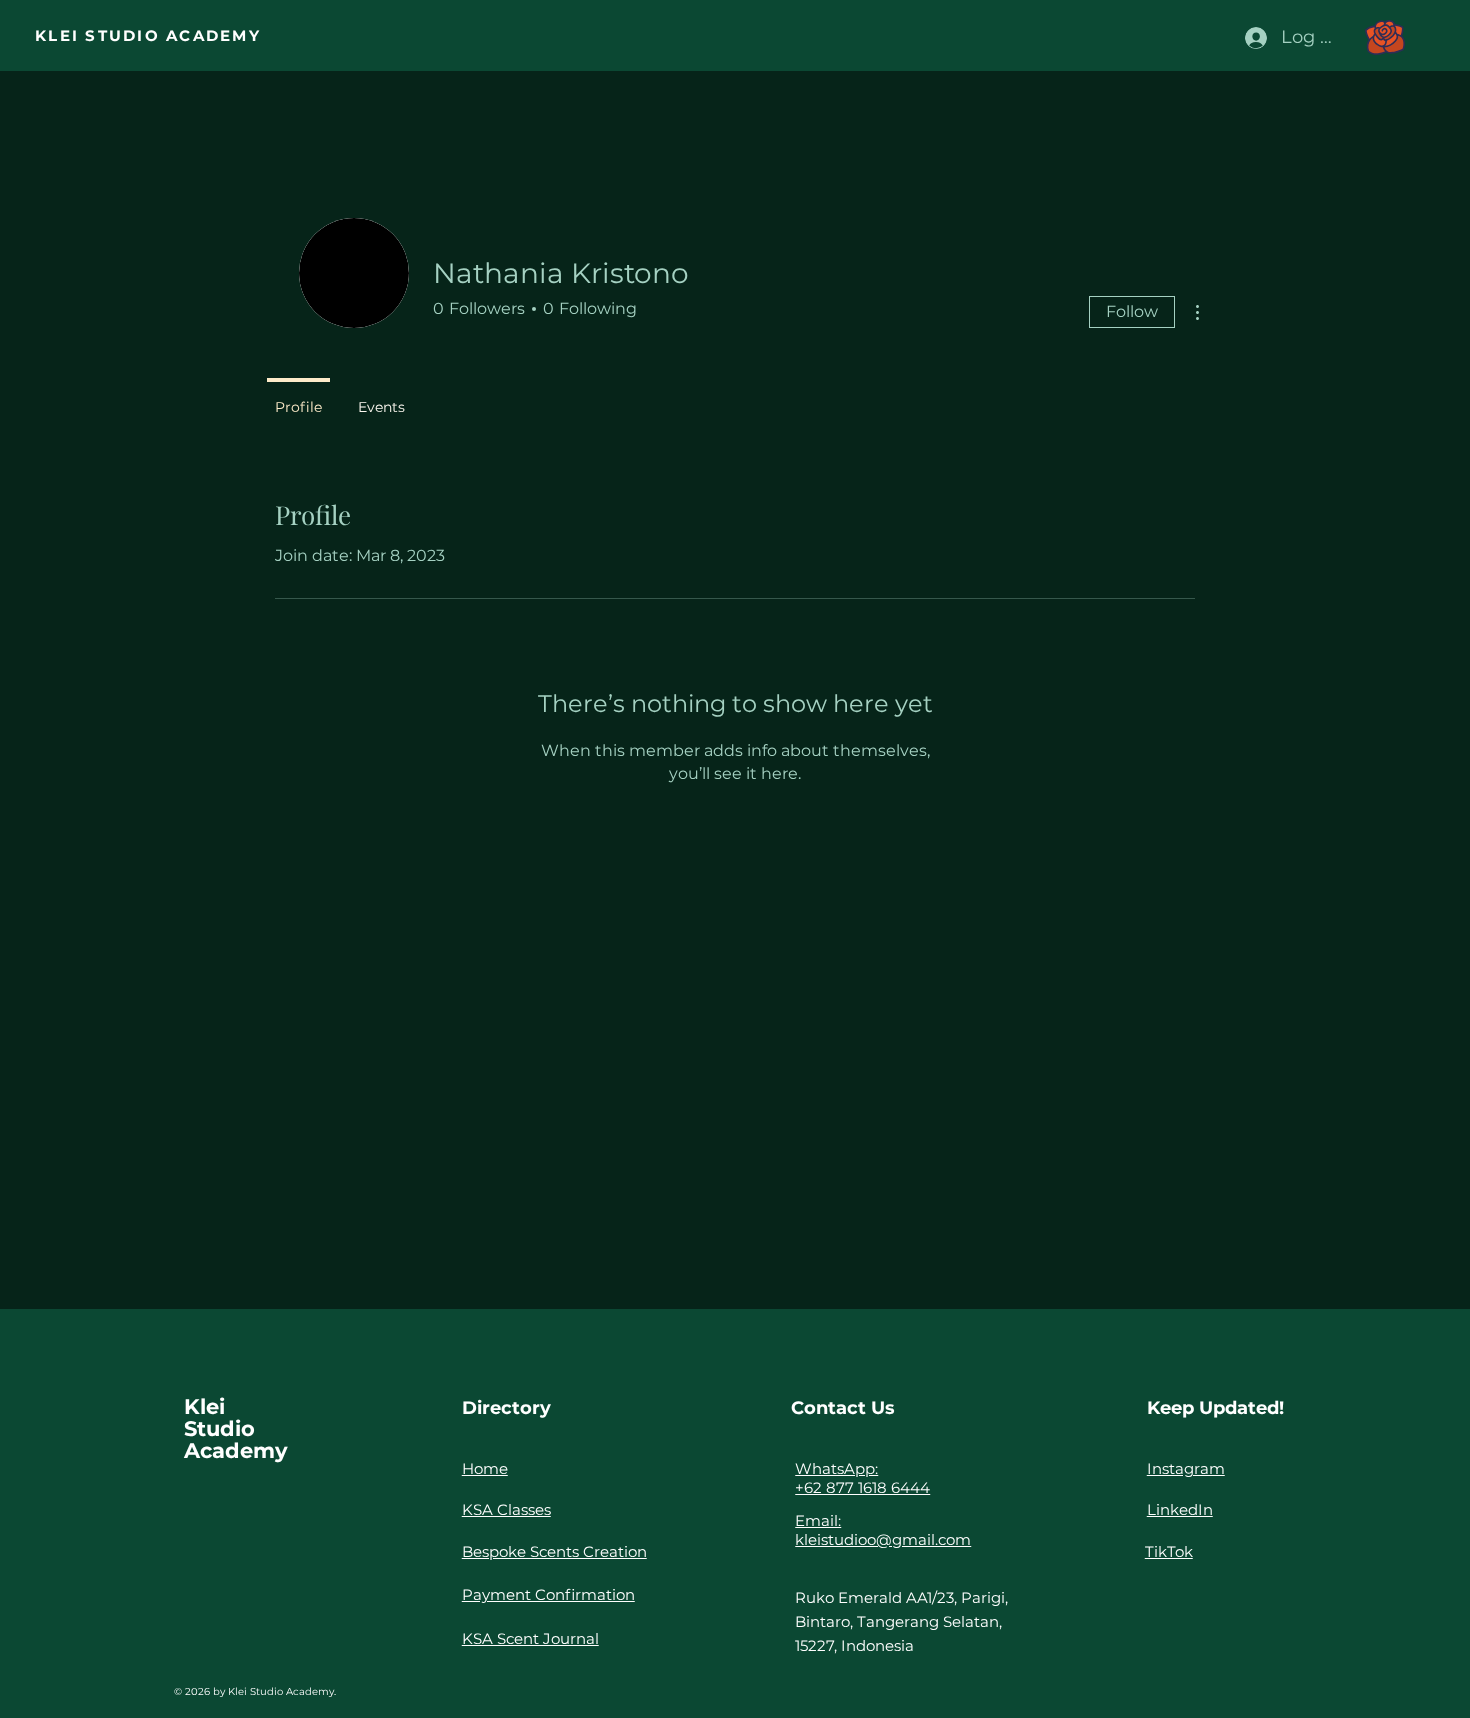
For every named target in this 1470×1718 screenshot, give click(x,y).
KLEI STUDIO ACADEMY (148, 35)
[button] (1385, 37)
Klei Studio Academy (236, 1428)
